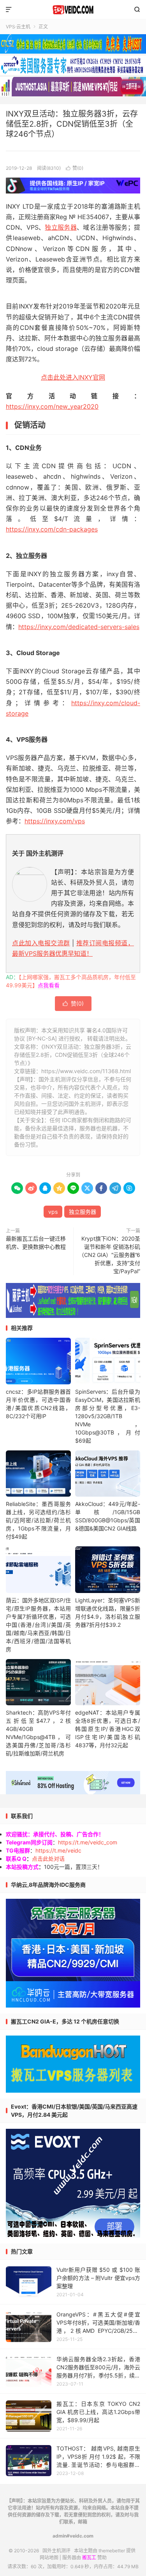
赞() (75, 168)
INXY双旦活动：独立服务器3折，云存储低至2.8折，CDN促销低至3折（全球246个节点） (72, 124)
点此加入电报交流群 (41, 943)
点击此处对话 (48, 1859)
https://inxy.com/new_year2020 (52, 406)
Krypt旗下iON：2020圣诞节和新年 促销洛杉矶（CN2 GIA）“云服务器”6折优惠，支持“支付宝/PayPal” (109, 1255)
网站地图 (49, 2558)
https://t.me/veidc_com (88, 1842)
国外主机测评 (73, 10)
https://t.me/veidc (58, 1850)
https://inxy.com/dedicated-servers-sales (79, 627)
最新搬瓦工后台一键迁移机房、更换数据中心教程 (36, 1243)
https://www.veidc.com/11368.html (86, 1071)
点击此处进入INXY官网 (73, 377)
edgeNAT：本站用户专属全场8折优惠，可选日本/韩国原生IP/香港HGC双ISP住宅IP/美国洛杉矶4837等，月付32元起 (108, 1729)
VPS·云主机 (18, 27)
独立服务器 (61, 227)
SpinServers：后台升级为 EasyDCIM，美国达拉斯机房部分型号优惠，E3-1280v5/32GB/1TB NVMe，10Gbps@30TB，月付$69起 (108, 1416)
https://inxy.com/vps (55, 821)
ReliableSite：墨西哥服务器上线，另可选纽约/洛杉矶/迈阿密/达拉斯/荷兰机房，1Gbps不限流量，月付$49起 (38, 1520)
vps (53, 1212)
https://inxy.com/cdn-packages (52, 529)
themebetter (112, 2551)
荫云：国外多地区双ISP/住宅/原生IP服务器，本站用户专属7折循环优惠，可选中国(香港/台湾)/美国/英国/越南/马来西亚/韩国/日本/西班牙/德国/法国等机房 (38, 1625)
